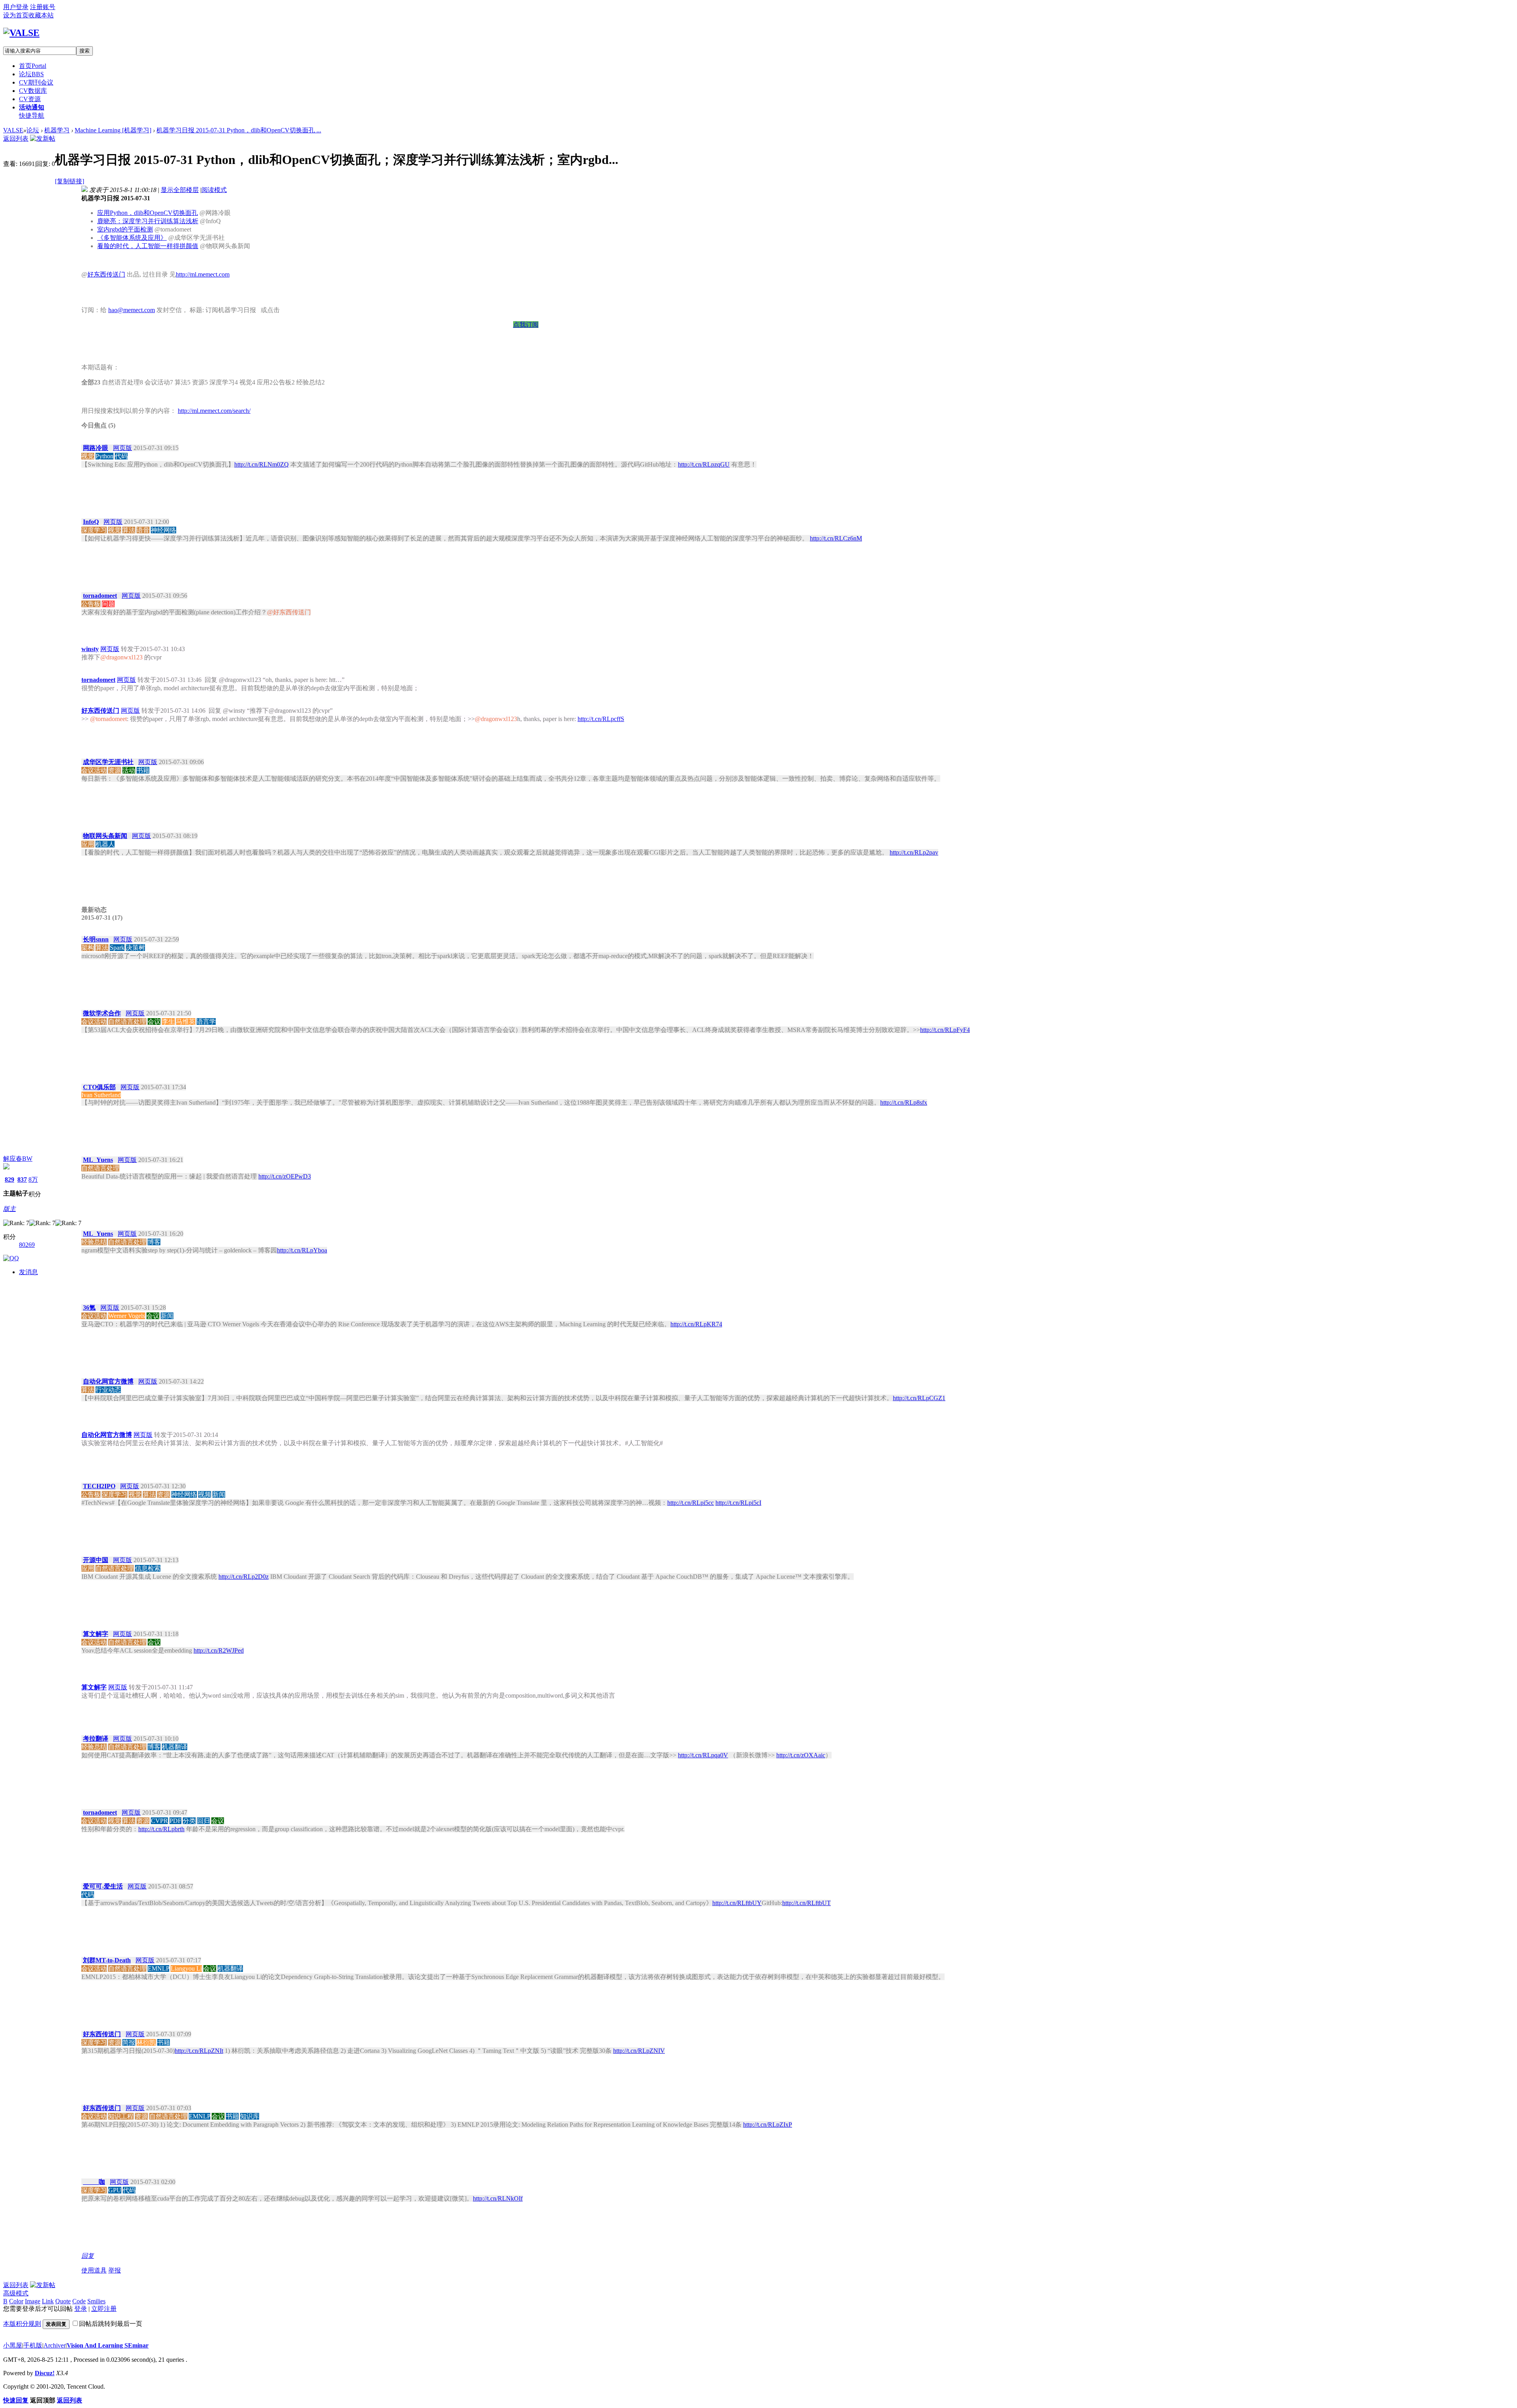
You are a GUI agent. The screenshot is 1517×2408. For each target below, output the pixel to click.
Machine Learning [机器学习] (113, 130)
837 (22, 1180)
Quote (63, 2301)
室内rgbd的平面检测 (125, 229)
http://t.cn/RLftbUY (737, 1903)
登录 (81, 2309)
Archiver (55, 2345)
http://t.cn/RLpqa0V (703, 1755)
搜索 (85, 51)
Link (48, 2301)
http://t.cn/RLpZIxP (768, 2125)
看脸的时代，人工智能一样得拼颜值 (148, 246)
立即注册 (104, 2309)
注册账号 (43, 7)
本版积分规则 (22, 2324)
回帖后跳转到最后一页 (111, 2324)
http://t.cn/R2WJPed (219, 1650)
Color (16, 2301)
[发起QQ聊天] (11, 1258)
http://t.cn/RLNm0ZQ (262, 464)
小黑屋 (13, 2345)
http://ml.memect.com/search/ (214, 411)
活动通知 (32, 107)
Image (33, 2301)
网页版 (122, 448)
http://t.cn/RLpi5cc (691, 1503)
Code (79, 2301)
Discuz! (45, 2373)
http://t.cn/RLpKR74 (696, 1324)
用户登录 (16, 7)
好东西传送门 (106, 274)
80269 (27, 1245)
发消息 (28, 1272)
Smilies (96, 2301)
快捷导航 (32, 116)
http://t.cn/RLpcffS (601, 719)
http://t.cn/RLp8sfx (904, 1102)
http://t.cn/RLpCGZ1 (919, 1398)
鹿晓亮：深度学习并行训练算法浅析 (148, 221)
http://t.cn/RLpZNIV (639, 2051)
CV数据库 (33, 91)
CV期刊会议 (36, 82)
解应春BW (18, 1159)
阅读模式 (214, 190)
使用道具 (94, 2270)
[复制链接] (70, 181)
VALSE (13, 130)
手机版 (33, 2345)
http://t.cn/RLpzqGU (704, 464)
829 (9, 1180)
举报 (115, 2270)
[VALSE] (21, 33)
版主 (9, 1209)
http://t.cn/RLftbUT (806, 1903)
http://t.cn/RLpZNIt (199, 2051)
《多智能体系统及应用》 (132, 238)
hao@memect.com (132, 310)
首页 (33, 66)
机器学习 (57, 130)
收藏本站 (41, 15)
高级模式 (16, 2293)
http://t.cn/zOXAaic (801, 1755)
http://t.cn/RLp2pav (914, 852)
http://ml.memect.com (203, 274)
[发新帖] (43, 138)
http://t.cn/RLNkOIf (498, 2198)
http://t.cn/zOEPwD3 (285, 1176)
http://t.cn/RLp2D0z (244, 1577)
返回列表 (16, 138)
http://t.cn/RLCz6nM (836, 538)
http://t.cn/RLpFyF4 (945, 1030)
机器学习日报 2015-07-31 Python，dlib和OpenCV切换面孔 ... (239, 130)
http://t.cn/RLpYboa (302, 1250)
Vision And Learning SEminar (108, 2345)
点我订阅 (526, 325)
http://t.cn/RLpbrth (161, 1829)
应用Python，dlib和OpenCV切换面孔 (148, 213)
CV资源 (30, 99)
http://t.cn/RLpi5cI (738, 1503)
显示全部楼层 (180, 190)
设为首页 (16, 15)
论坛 (31, 74)
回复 (88, 2256)
